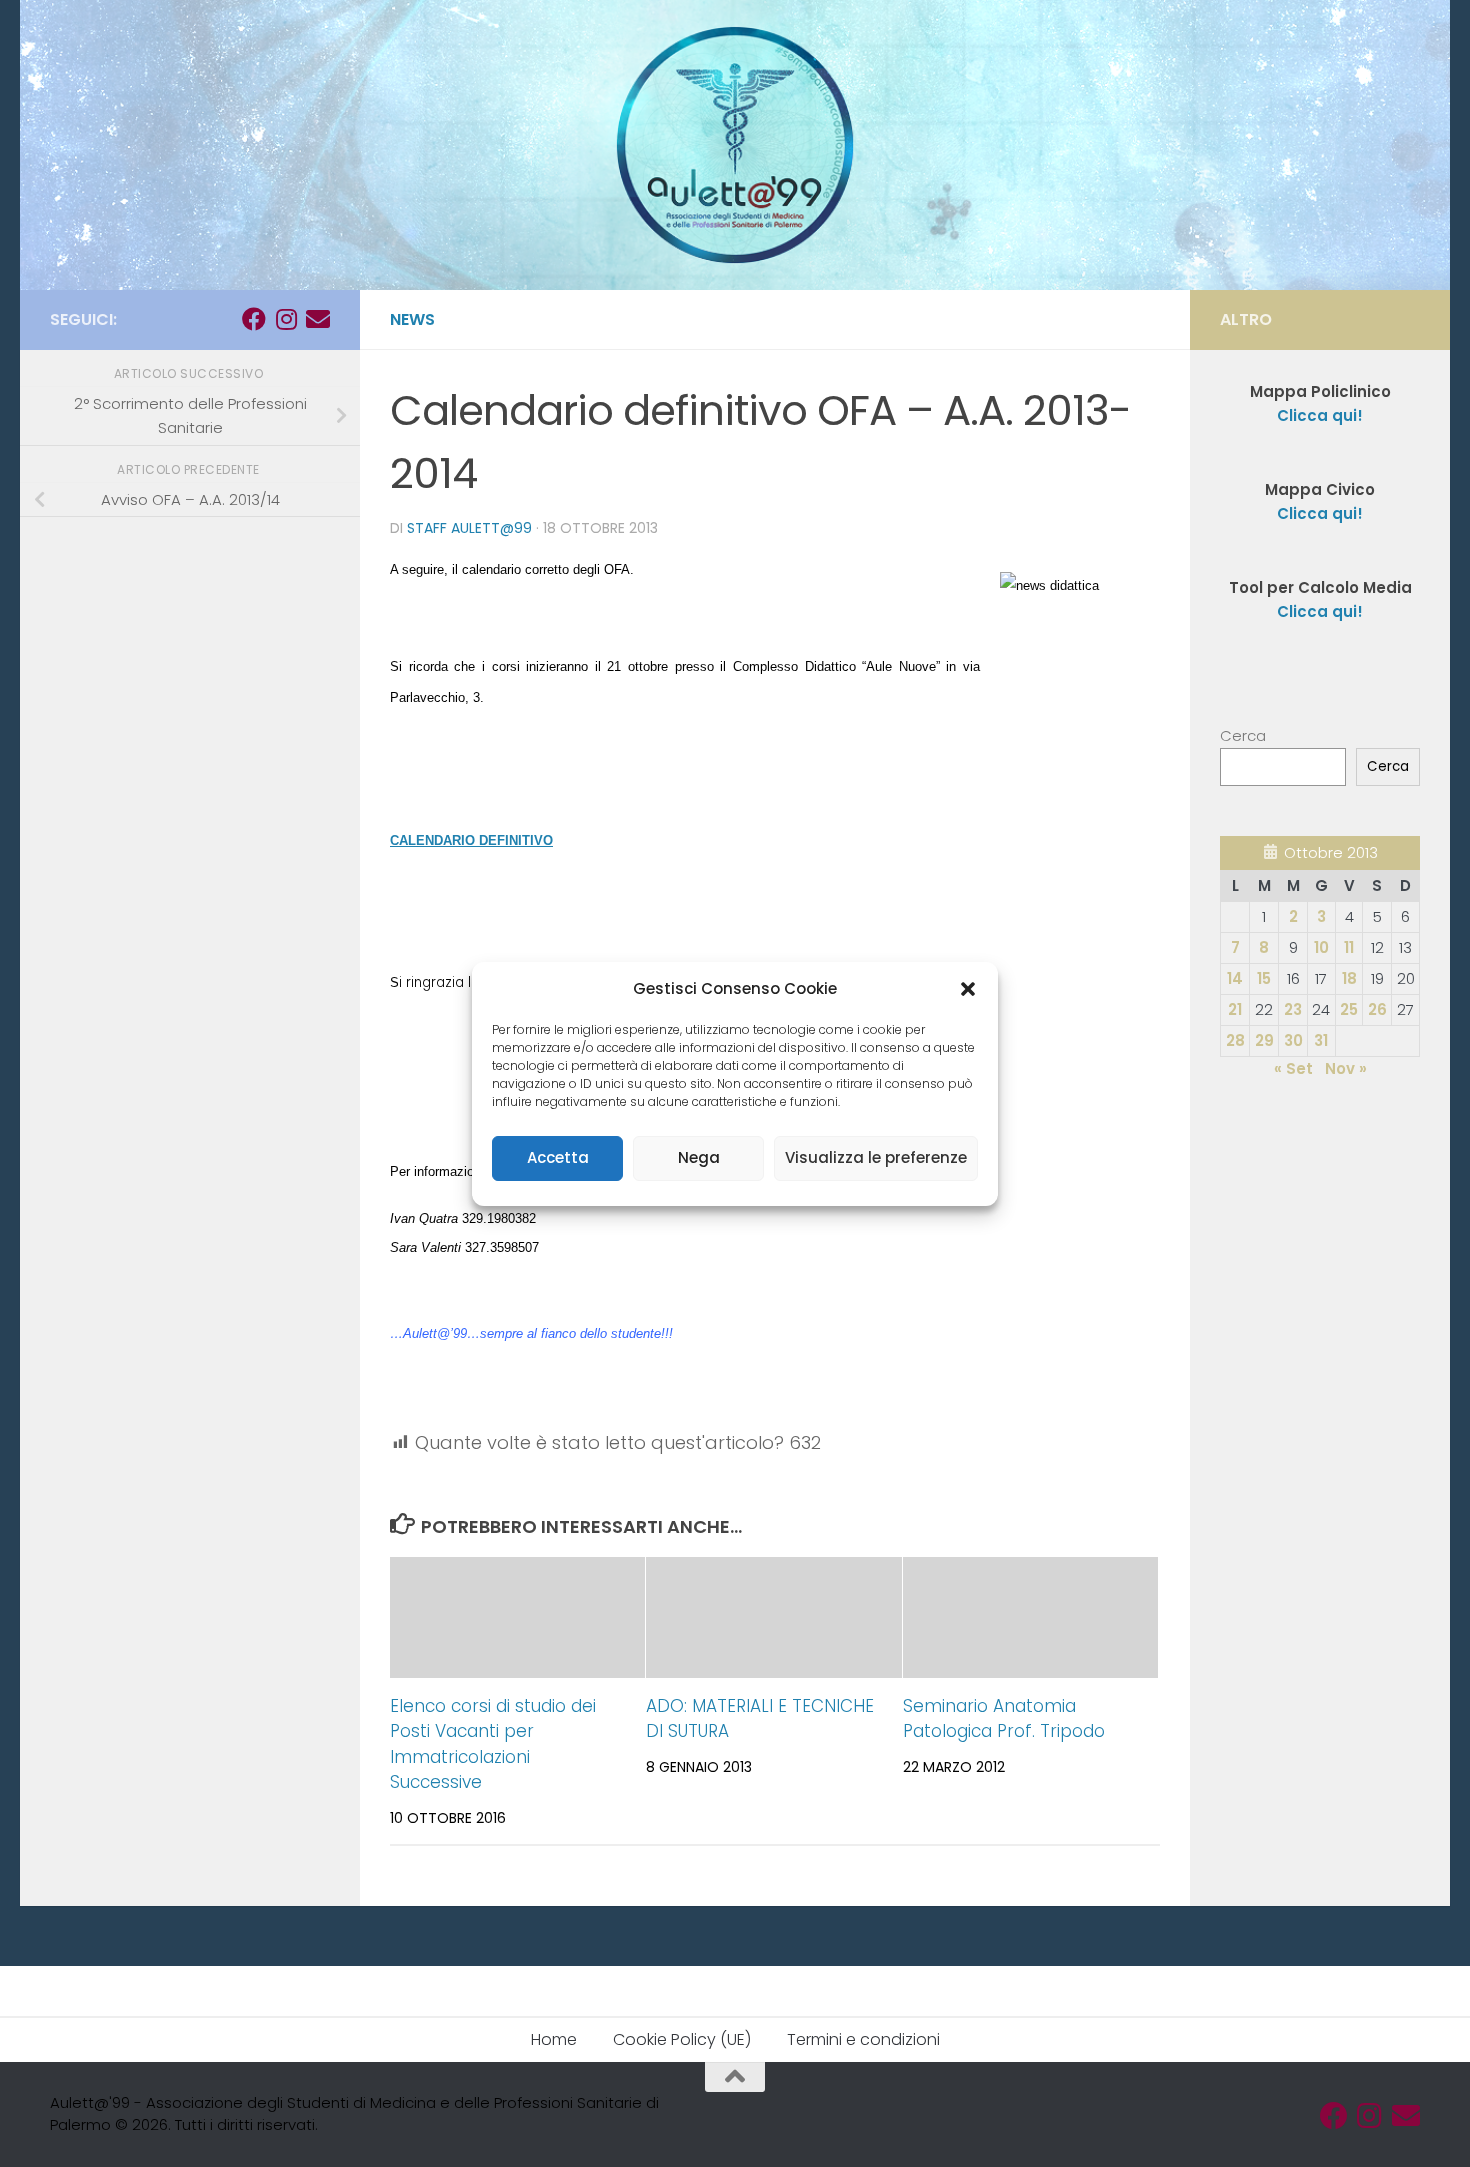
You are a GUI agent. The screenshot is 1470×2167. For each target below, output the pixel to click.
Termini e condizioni (863, 2039)
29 (1264, 1040)
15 (1264, 978)
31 (1321, 1040)
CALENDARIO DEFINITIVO (471, 840)
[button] (968, 989)
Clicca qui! (1320, 513)
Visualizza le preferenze (876, 1157)
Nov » (1346, 1068)
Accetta (558, 1157)
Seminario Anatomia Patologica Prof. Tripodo (1004, 1719)
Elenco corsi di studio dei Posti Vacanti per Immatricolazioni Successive (493, 1744)
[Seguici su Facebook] (254, 319)
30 (1293, 1040)
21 (1235, 1009)
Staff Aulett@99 (469, 528)
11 (1349, 947)
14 (1235, 978)
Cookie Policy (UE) (682, 2039)
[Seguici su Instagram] (286, 319)
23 (1293, 1009)
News (412, 319)
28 (1235, 1040)
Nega (699, 1157)
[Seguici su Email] (318, 319)
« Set (1293, 1068)
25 (1349, 1009)
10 (1321, 947)
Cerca (1243, 735)
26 (1377, 1009)
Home (554, 2039)
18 (1349, 978)
